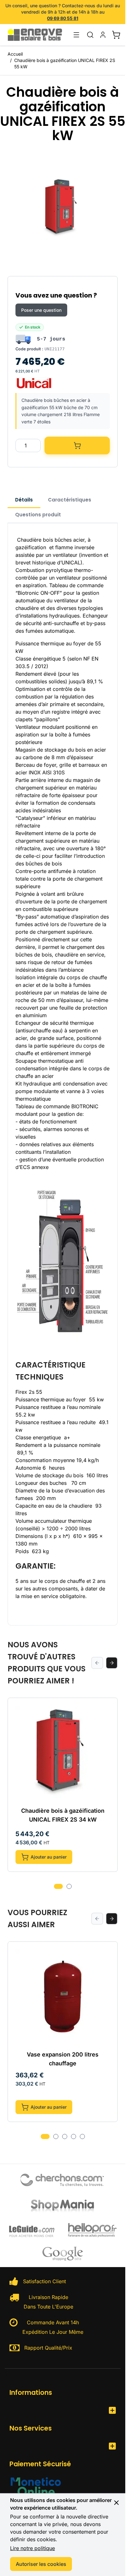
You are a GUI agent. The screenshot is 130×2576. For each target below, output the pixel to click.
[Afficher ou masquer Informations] (112, 2410)
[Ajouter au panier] (77, 446)
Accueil (15, 54)
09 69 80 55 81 (63, 18)
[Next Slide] (112, 1663)
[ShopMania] (63, 2205)
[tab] (58, 1886)
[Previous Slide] (97, 1663)
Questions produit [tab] (38, 515)
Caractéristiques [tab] (70, 500)
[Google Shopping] (63, 2253)
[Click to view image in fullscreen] (63, 208)
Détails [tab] (24, 500)
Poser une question (41, 310)
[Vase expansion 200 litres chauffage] (63, 1997)
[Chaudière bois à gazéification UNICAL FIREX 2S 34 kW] (63, 1753)
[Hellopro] (92, 2230)
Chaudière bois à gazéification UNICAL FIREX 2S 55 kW (65, 63)
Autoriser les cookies (41, 2564)
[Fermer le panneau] (116, 2503)
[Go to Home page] (38, 35)
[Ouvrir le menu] (76, 35)
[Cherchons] (63, 2180)
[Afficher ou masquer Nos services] (112, 2446)
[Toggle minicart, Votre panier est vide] (116, 35)
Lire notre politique (32, 2548)
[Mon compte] (103, 35)
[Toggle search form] (90, 35)
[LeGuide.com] (32, 2230)
